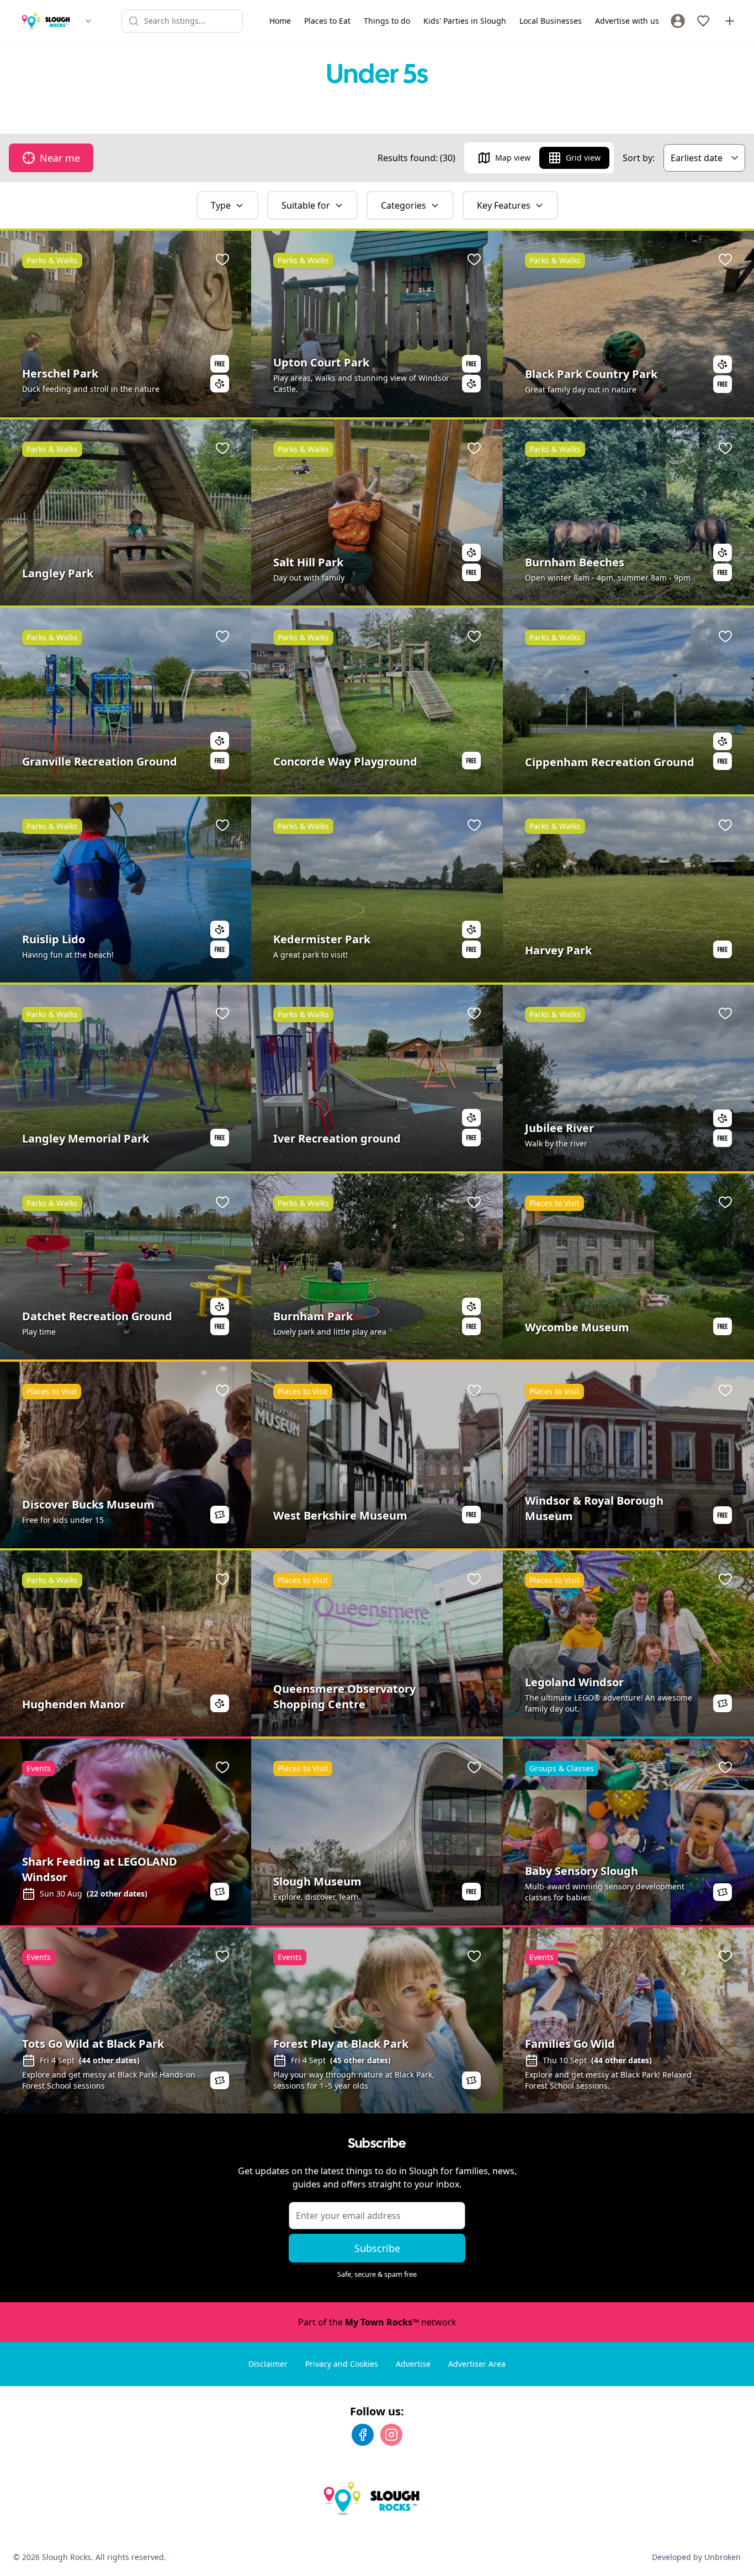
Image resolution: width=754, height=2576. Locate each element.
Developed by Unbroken (696, 2557)
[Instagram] (391, 2435)
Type (221, 205)
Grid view (583, 158)
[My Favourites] (703, 21)
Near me (60, 158)
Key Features (504, 205)
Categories (403, 205)
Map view (513, 158)
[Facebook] (363, 2435)
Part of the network (377, 2322)
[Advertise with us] (730, 21)
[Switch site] (88, 21)
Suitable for (306, 205)
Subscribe (377, 2248)
